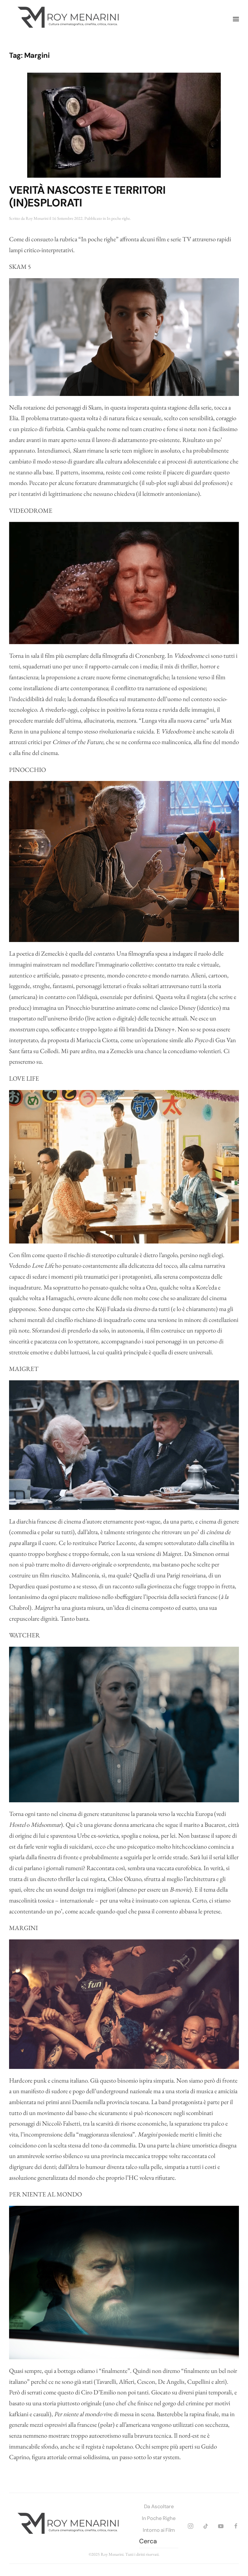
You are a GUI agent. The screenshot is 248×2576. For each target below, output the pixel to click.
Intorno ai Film (159, 2530)
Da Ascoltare (159, 2506)
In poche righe (118, 218)
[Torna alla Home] (70, 19)
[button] (236, 19)
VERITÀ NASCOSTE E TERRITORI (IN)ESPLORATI (87, 197)
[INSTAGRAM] (191, 2525)
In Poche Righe (159, 2518)
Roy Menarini (37, 218)
